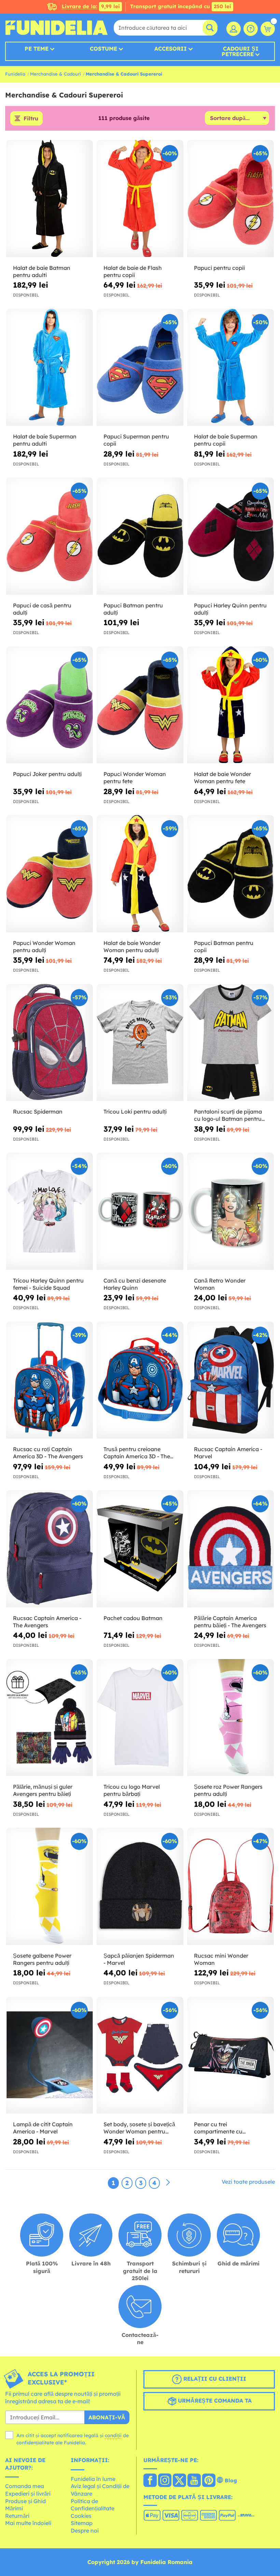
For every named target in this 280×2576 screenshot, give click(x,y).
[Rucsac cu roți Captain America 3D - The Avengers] (50, 1380)
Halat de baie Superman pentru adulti (45, 440)
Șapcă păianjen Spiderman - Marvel (139, 1959)
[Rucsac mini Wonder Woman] (230, 1887)
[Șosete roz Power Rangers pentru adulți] (230, 1718)
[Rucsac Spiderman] (50, 1043)
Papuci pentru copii (219, 268)
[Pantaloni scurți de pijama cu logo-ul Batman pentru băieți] (230, 1043)
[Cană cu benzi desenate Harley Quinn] (140, 1211)
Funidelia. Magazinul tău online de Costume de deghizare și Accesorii (56, 28)
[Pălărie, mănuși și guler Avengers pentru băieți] (50, 1718)
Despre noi (85, 2531)
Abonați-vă (107, 2417)
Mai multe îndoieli (28, 2523)
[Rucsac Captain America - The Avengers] (50, 1549)
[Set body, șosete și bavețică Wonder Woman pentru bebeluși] (140, 2055)
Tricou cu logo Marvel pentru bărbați (132, 1790)
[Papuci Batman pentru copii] (230, 874)
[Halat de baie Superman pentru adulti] (50, 368)
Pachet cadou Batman (133, 1618)
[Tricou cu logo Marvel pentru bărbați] (140, 1718)
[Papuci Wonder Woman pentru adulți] (50, 874)
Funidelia (15, 74)
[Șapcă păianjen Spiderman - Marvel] (140, 1887)
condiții (113, 2435)
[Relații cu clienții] (251, 29)
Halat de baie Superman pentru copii (226, 440)
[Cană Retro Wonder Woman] (230, 1211)
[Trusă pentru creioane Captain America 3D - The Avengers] (140, 1380)
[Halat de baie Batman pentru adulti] (50, 199)
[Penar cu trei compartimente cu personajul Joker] (230, 2055)
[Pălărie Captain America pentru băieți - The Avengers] (230, 1549)
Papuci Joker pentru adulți (47, 774)
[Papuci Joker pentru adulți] (50, 705)
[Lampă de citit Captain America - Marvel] (50, 2055)
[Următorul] (168, 2183)
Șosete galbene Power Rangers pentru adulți (42, 1959)
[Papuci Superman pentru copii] (140, 368)
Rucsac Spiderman (38, 1112)
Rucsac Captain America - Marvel (228, 1453)
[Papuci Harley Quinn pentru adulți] (230, 536)
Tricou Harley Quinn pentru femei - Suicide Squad (48, 1284)
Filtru (31, 118)
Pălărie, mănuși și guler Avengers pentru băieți (43, 1790)
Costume (103, 49)
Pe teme (37, 49)
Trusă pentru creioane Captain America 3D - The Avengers (137, 1453)
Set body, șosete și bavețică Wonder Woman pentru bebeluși (139, 2128)
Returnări (17, 2516)
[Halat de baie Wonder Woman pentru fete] (230, 705)
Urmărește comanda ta (214, 2401)
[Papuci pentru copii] (230, 199)
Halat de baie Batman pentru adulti (42, 271)
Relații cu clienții (214, 2379)
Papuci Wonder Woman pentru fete (135, 778)
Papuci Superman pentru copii (136, 440)
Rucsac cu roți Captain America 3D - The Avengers (48, 1453)
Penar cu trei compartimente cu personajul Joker (218, 2128)
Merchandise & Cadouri (55, 74)
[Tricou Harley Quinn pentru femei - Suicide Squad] (50, 1211)
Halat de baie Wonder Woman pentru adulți (132, 947)
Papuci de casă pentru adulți (42, 609)
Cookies (81, 2516)
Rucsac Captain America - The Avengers (47, 1622)
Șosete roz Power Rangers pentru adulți (228, 1790)
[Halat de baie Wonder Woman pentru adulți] (140, 874)
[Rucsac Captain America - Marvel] (230, 1380)
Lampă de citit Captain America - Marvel (43, 2128)
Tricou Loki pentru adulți (135, 1112)
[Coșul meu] (268, 29)
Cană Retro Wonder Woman (220, 1284)
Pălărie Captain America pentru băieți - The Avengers (230, 1622)
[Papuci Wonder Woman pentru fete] (140, 705)
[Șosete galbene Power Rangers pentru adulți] (50, 1887)
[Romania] (150, 2481)
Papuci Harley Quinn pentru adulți (230, 609)
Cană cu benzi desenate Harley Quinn (135, 1284)
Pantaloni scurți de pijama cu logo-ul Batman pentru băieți (228, 1115)
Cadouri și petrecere (240, 51)
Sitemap (82, 2523)
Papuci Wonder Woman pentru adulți (44, 947)
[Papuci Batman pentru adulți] (140, 536)
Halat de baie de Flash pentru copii (133, 271)
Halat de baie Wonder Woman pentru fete (222, 778)
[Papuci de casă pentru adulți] (50, 536)
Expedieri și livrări (28, 2494)
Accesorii (171, 49)
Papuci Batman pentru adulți (133, 609)
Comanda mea (25, 2486)
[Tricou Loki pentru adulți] (140, 1043)
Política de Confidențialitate (93, 2505)
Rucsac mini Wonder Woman (221, 1959)
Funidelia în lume (93, 2479)
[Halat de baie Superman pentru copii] (230, 368)
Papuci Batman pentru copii (224, 947)
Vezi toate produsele (248, 2182)
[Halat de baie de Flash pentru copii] (140, 199)
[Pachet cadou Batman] (140, 1549)
